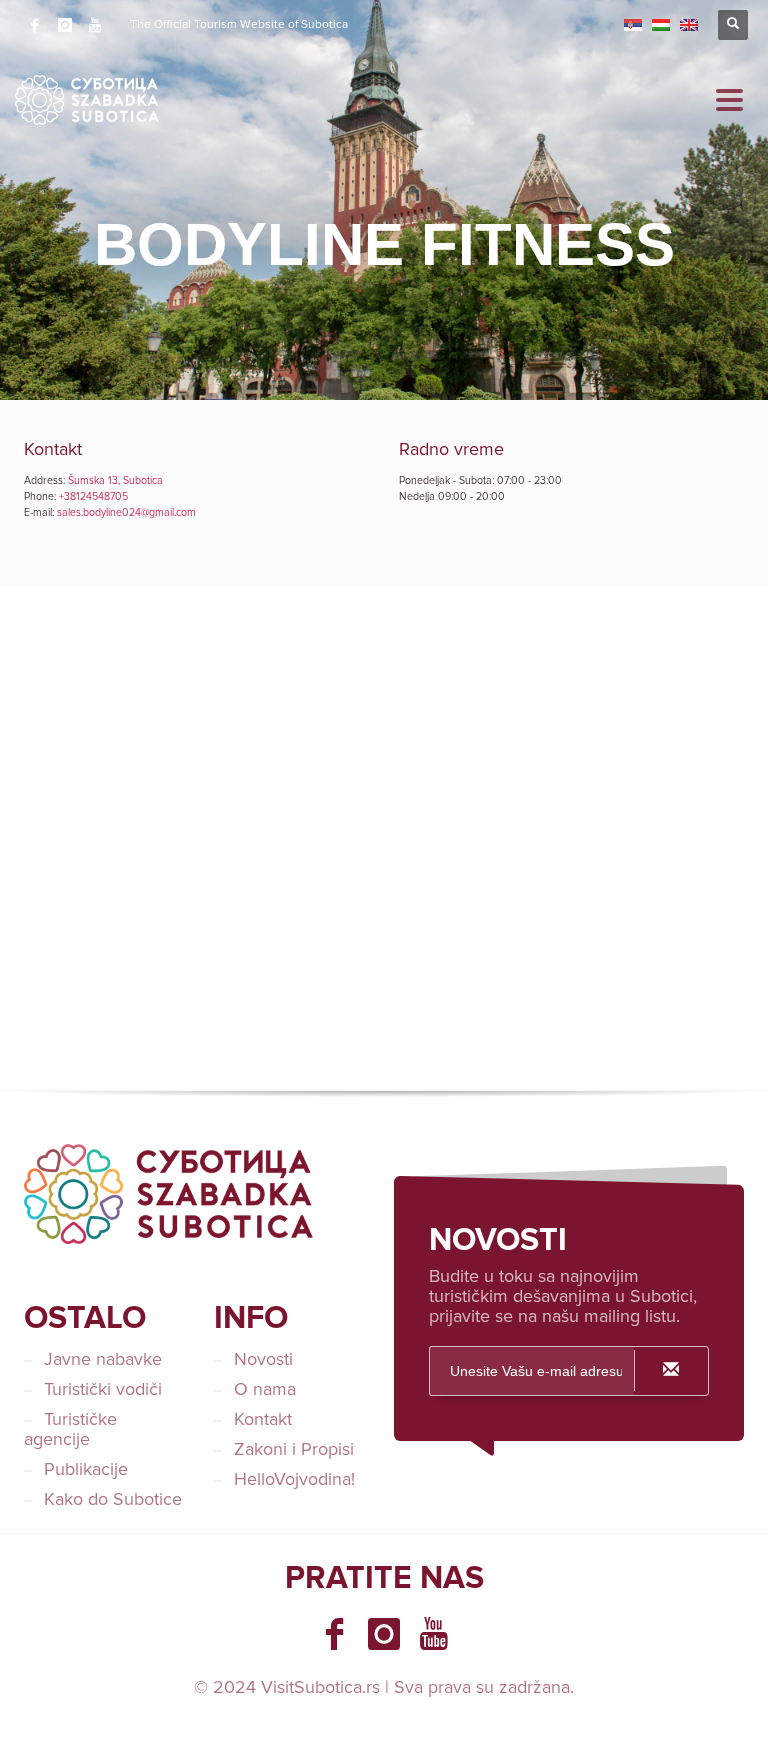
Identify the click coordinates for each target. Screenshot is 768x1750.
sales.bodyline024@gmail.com (126, 512)
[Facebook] (35, 25)
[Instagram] (65, 25)
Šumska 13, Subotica (115, 480)
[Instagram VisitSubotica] (384, 1634)
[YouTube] (95, 25)
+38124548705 (93, 496)
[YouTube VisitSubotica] (434, 1634)
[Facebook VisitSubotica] (334, 1634)
